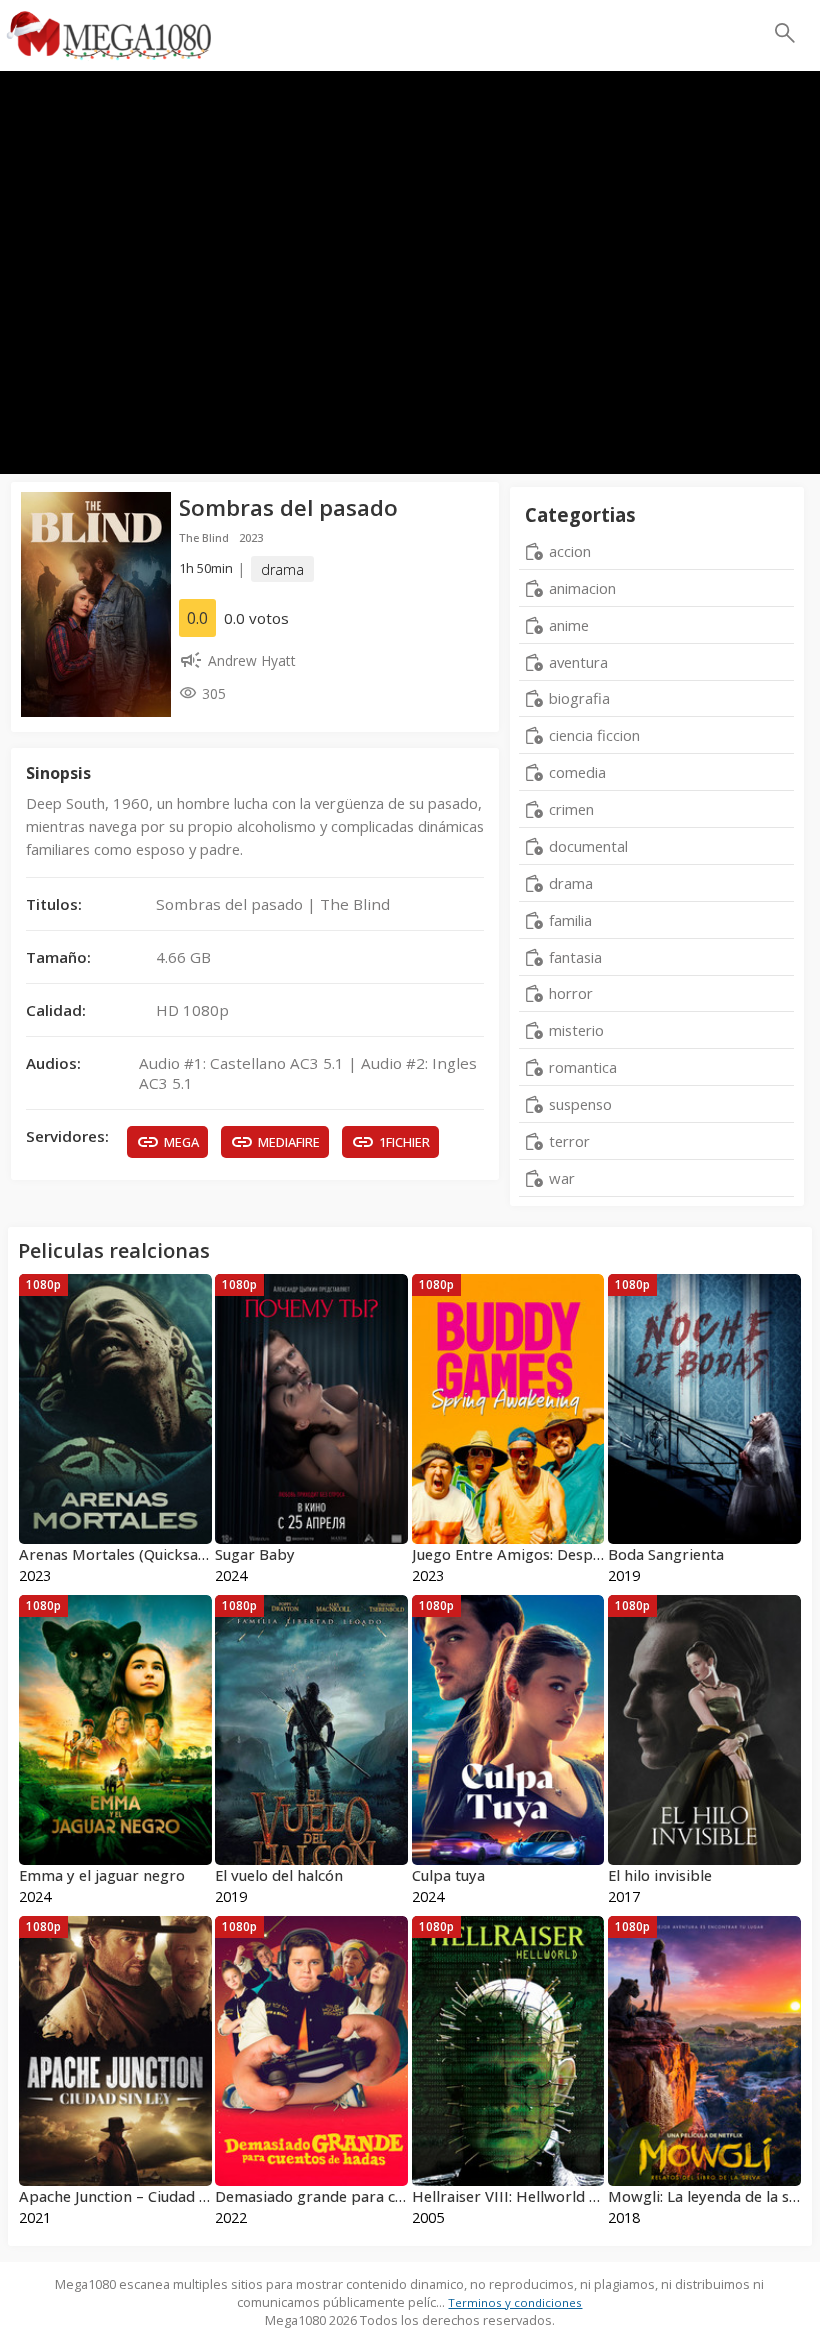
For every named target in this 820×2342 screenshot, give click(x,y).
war (562, 1178)
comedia (577, 772)
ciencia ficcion (594, 735)
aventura (578, 662)
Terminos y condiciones (515, 2302)
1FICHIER (404, 1142)
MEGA (181, 1142)
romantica (583, 1067)
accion (570, 551)
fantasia (575, 957)
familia (570, 920)
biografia (579, 698)
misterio (576, 1030)
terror (569, 1141)
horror (571, 993)
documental (588, 846)
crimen (571, 809)
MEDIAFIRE (289, 1142)
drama (282, 568)
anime (569, 625)
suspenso (580, 1104)
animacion (582, 588)
